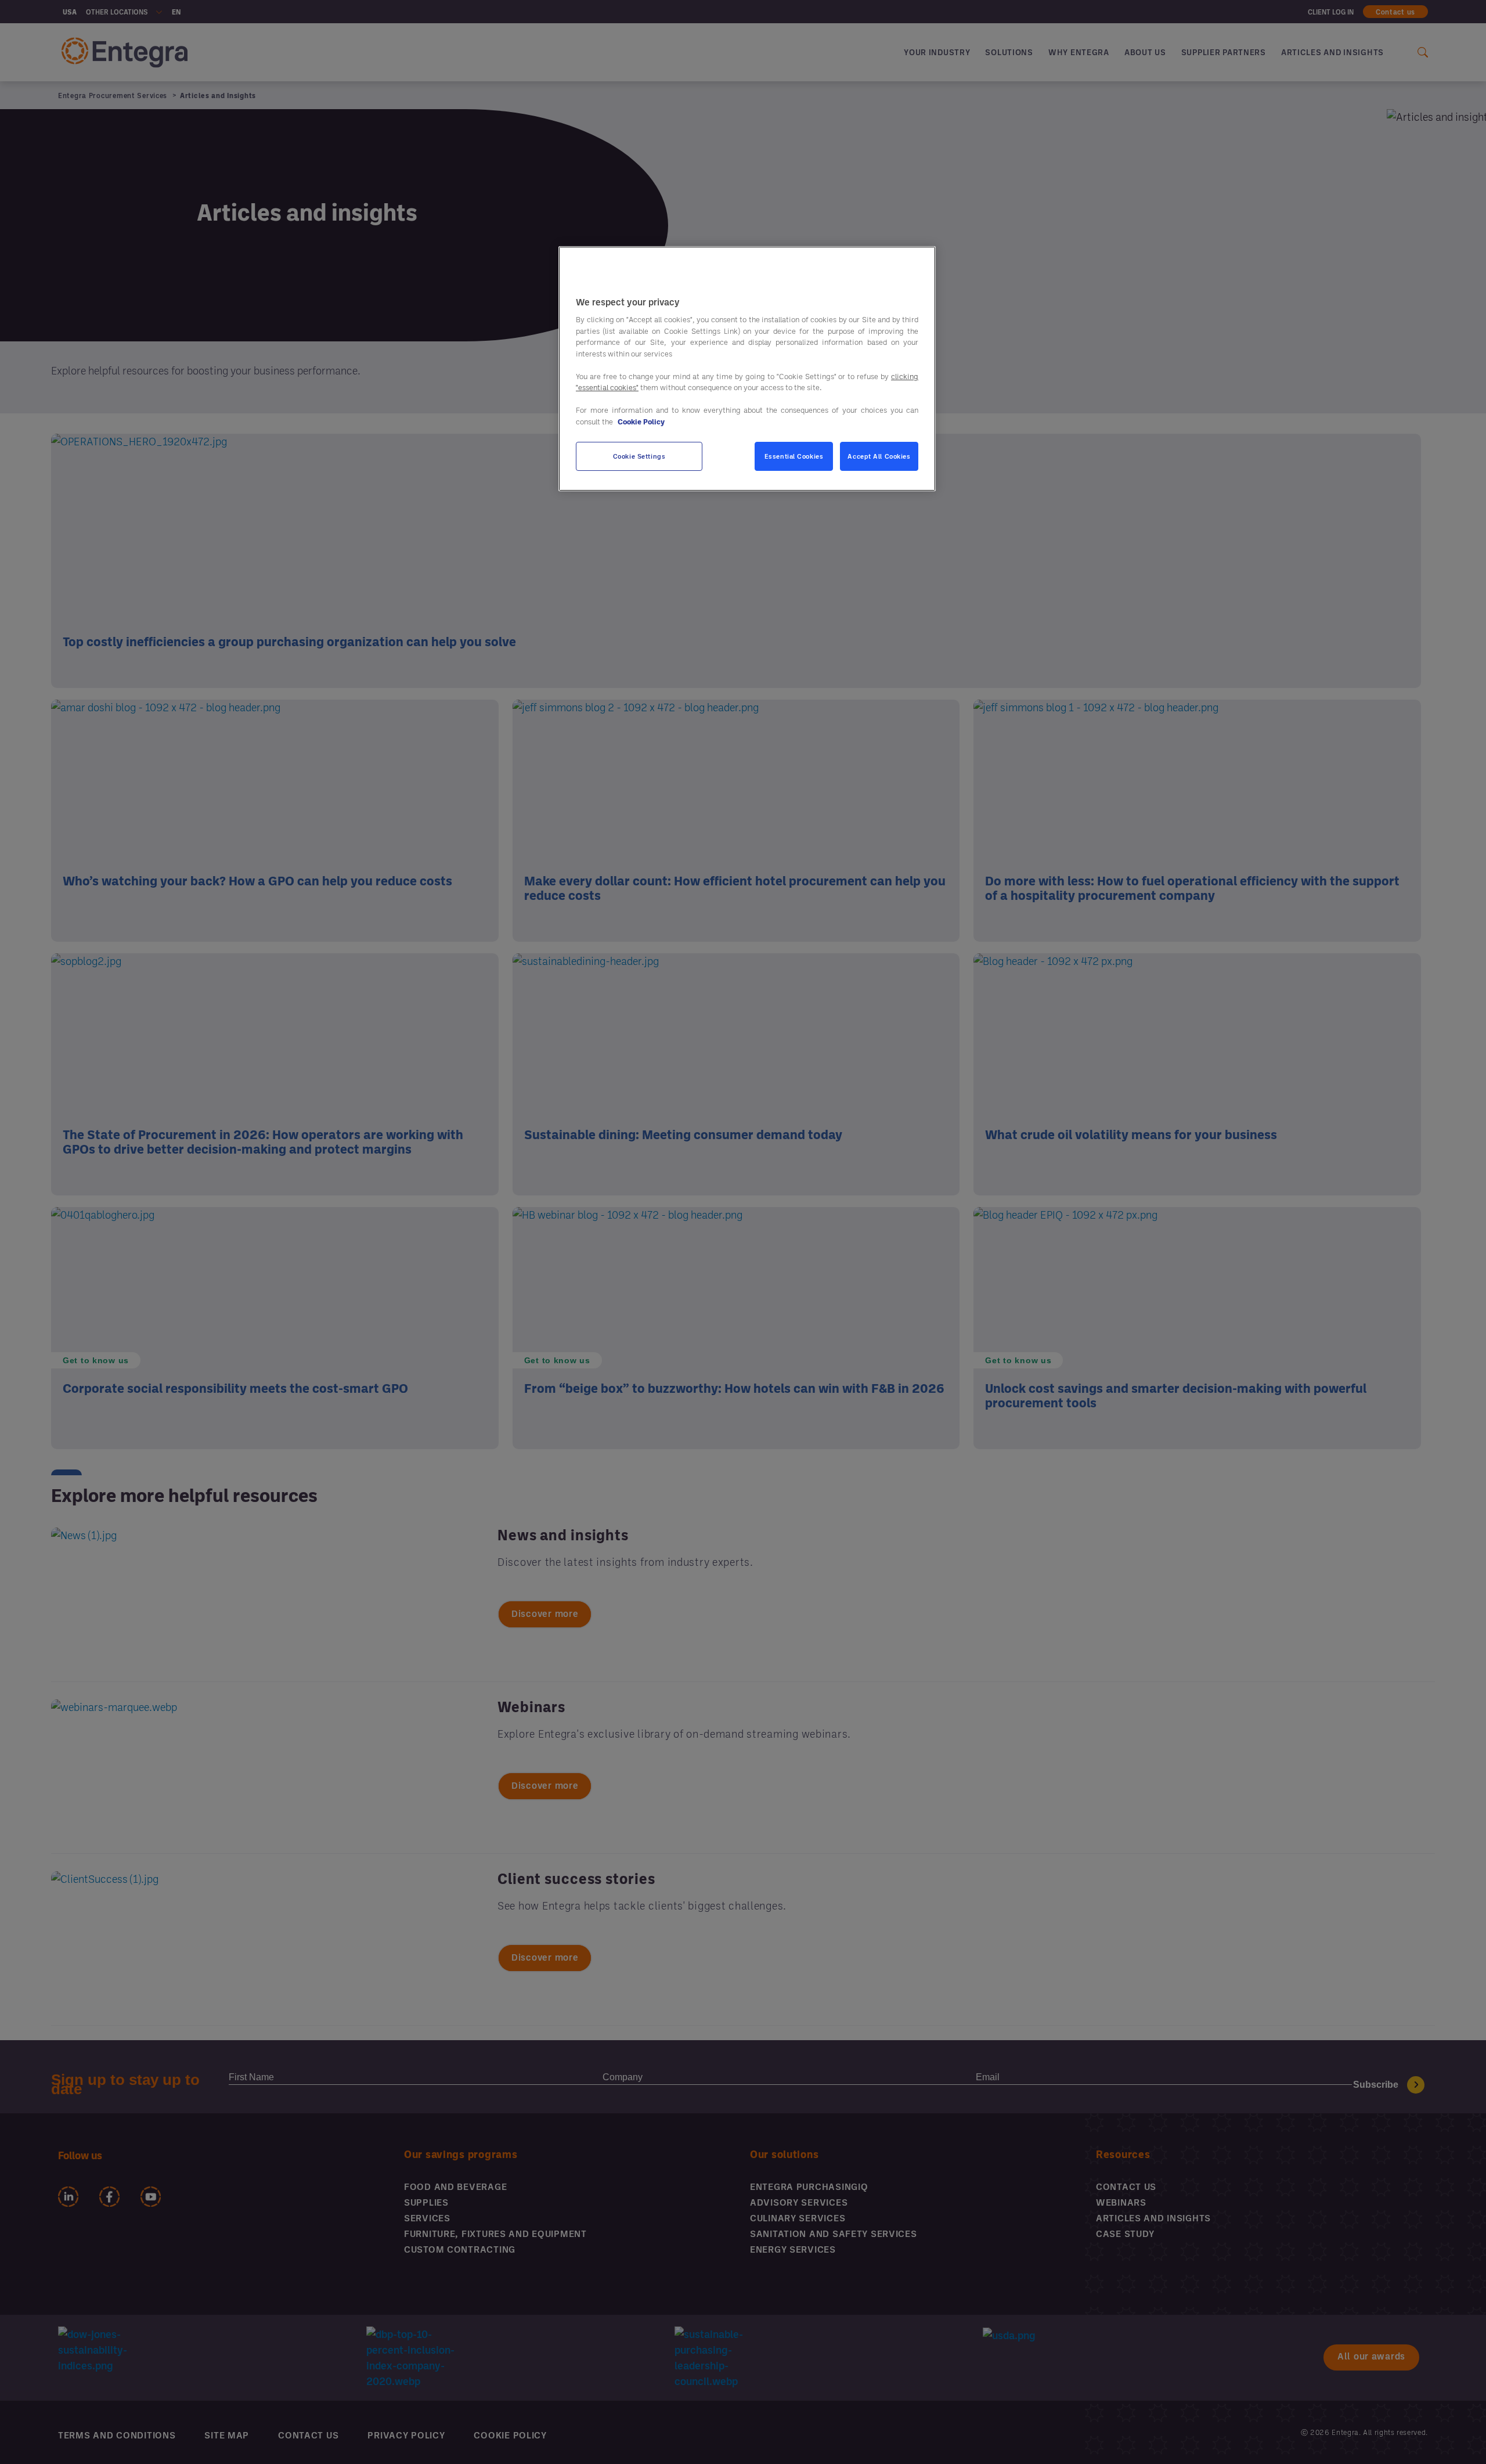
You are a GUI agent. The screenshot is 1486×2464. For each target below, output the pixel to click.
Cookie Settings (639, 457)
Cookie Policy (641, 422)
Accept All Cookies (879, 457)
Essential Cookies (794, 457)
